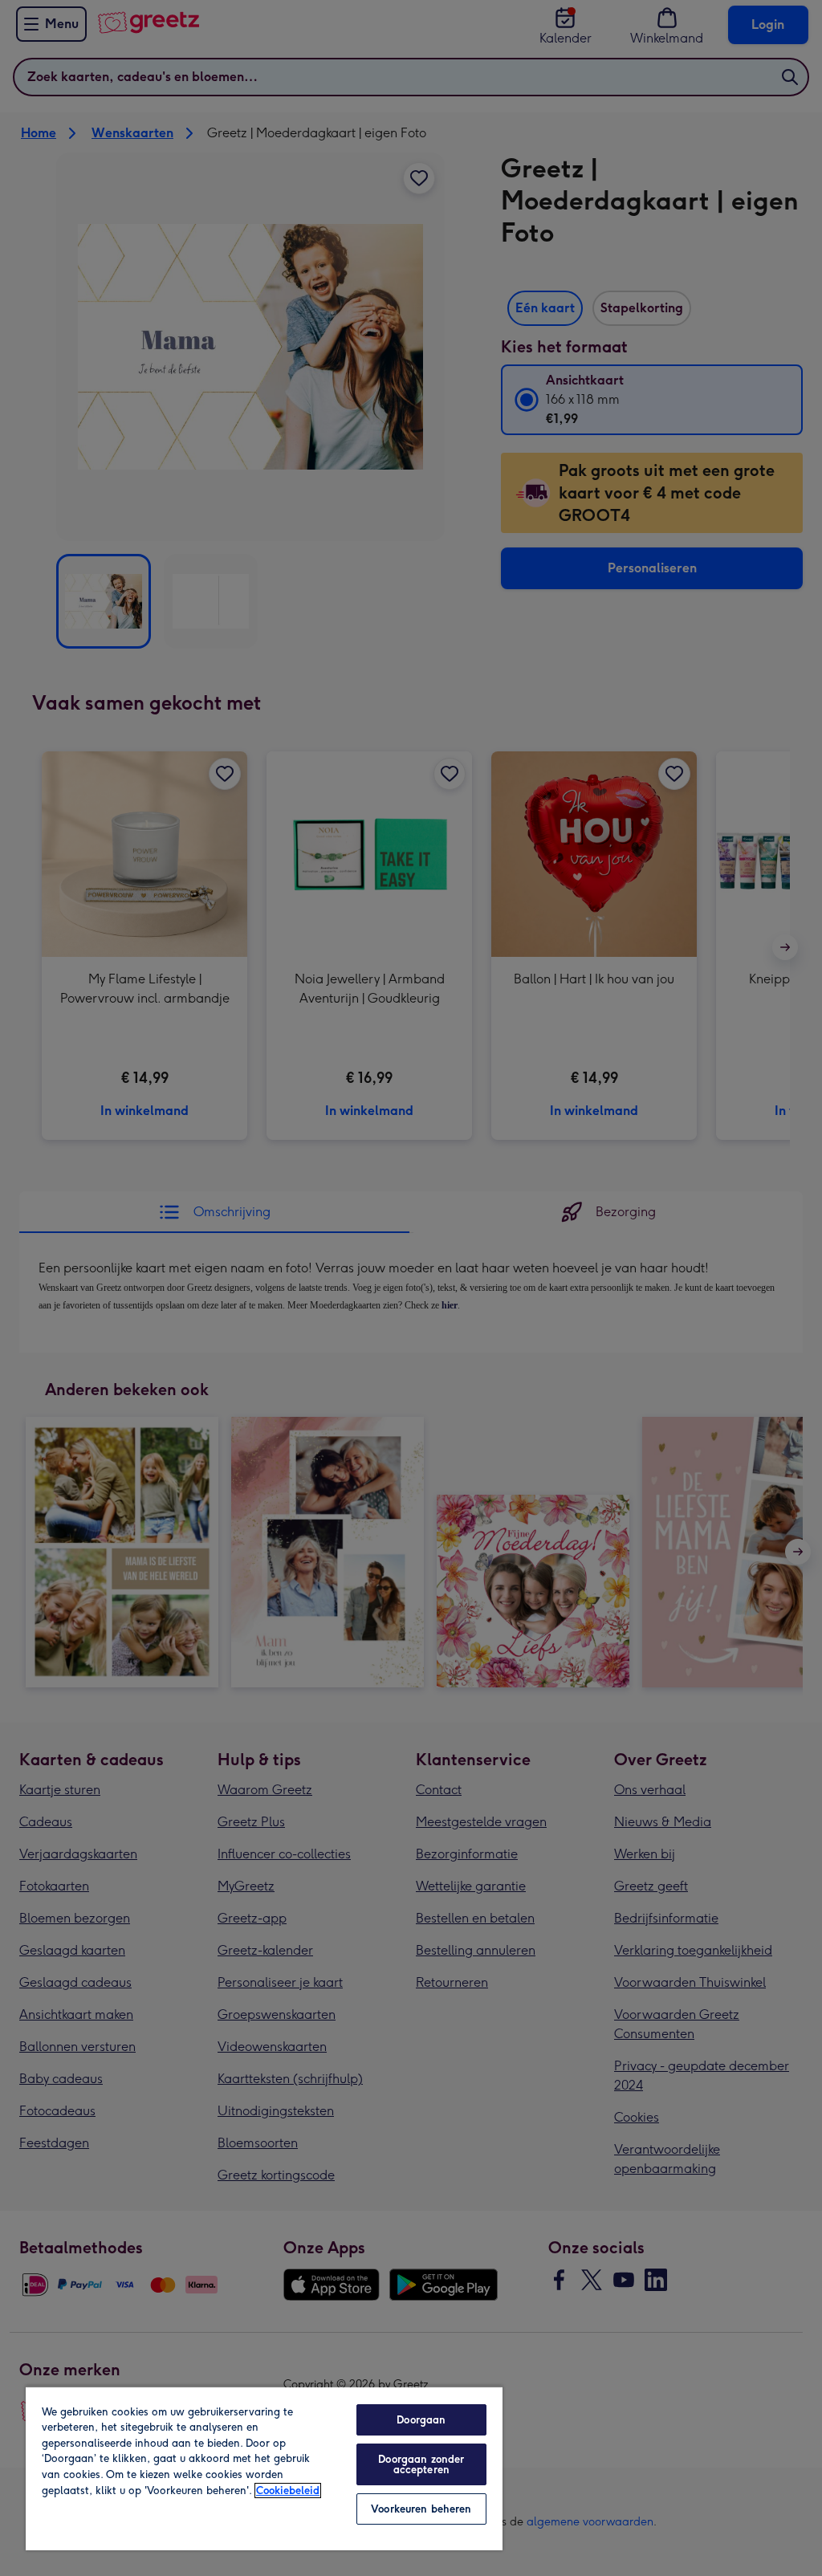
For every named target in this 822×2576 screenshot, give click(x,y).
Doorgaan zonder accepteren (421, 2464)
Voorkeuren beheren (421, 2509)
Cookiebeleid (288, 2491)
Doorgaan (421, 2420)
